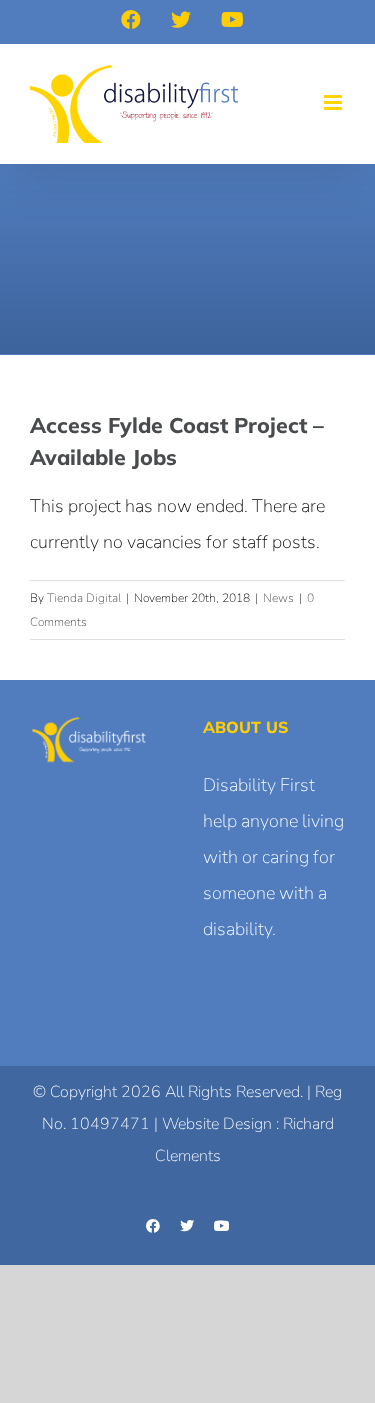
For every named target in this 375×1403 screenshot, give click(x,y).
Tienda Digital (84, 598)
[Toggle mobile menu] (334, 102)
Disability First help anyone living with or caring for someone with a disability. (273, 857)
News (278, 598)
